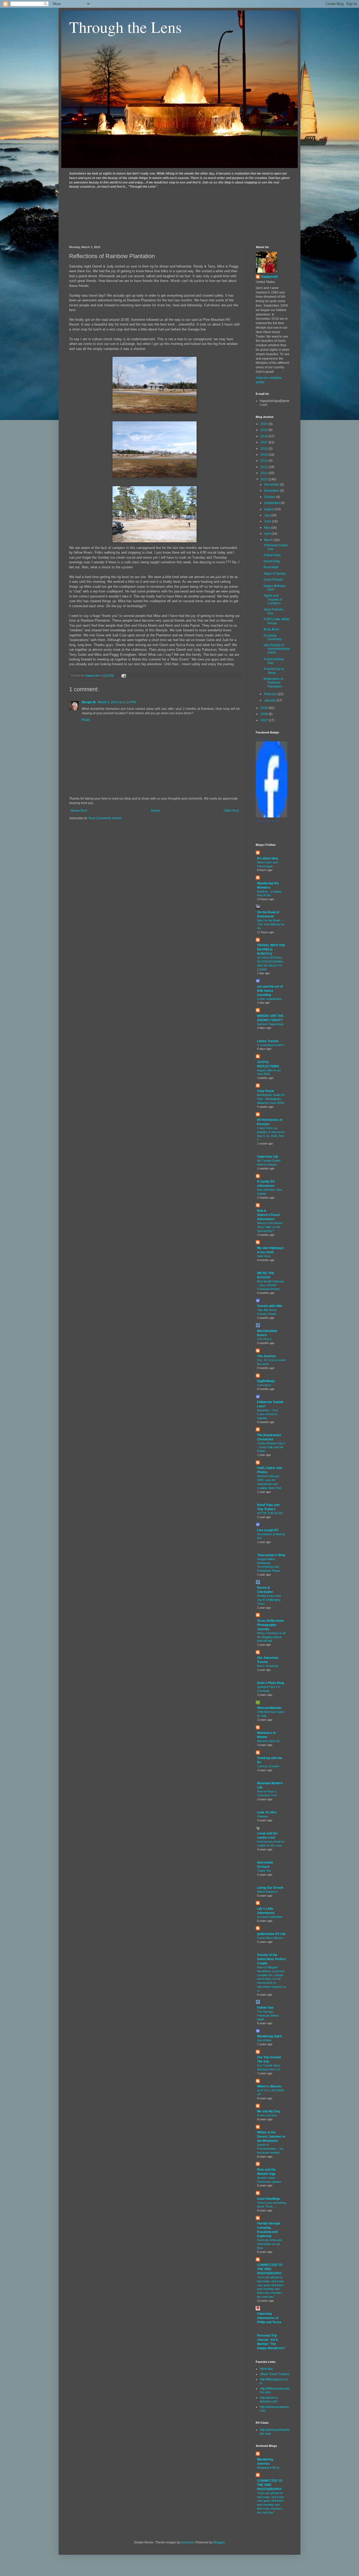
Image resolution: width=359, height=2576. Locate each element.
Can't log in (264, 1385)
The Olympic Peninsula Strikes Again (268, 2016)
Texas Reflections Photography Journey (270, 1625)
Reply (86, 720)
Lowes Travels (268, 1041)
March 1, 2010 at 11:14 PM (117, 702)
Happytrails (270, 277)
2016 (265, 449)
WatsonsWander (269, 1708)
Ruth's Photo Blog (270, 1683)
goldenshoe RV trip (271, 1934)
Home (155, 811)
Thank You (264, 1871)
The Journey (266, 1356)
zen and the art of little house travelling (270, 991)
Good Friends (273, 580)
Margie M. (89, 702)
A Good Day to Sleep (274, 671)
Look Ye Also (267, 1812)
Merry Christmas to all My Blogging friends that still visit (271, 1637)
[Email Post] (124, 675)
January (270, 700)
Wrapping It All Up (268, 2468)
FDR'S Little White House (276, 621)
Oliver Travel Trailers (275, 2374)
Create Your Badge (268, 821)
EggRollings (266, 1381)
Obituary (263, 1816)
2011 (265, 473)
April (268, 534)
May (268, 528)
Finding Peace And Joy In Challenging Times (269, 1600)
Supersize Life (268, 1157)
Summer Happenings (270, 1024)
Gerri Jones (263, 739)
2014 (265, 455)
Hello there (264, 1256)
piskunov (188, 2542)
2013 (265, 461)
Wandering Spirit (269, 2036)
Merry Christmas (268, 1666)
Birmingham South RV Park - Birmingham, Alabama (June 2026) (271, 1099)
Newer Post (79, 811)
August (270, 509)
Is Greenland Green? (271, 1045)
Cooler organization (269, 999)
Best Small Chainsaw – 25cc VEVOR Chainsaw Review (270, 1285)
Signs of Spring (275, 574)
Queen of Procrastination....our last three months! (270, 2149)
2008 (265, 714)
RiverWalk (271, 567)
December (272, 485)
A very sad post (267, 2115)
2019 (265, 430)
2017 (265, 442)
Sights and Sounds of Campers (273, 599)
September (272, 503)
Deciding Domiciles (273, 637)
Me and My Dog (268, 2111)
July (267, 515)
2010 (265, 479)
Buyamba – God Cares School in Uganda (267, 1414)
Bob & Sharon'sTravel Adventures (268, 1215)
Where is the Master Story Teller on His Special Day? (270, 1227)
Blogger (219, 2542)
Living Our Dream (270, 1888)
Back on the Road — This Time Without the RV (271, 924)
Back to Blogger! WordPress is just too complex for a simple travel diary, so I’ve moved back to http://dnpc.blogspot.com (271, 1979)
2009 (265, 708)
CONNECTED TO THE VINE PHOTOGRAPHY (270, 2269)
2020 (265, 424)
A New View (272, 555)
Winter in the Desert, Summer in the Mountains (271, 2137)
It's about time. (268, 858)
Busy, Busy (271, 629)
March (269, 540)
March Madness (267, 1892)
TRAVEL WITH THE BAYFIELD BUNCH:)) (271, 949)
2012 (265, 467)
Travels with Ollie (270, 1306)
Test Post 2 (264, 1339)
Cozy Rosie (266, 1091)
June (268, 521)
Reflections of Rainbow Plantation (273, 683)
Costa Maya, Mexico (270, 1938)
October (270, 497)
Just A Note (264, 2040)
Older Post (231, 811)
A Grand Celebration (270, 1917)
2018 (265, 436)
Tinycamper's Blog (271, 1555)
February (271, 694)
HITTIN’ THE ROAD (270, 1513)
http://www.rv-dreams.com (269, 2400)
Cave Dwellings (269, 2199)
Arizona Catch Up (268, 1741)
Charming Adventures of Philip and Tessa (269, 2318)
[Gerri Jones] (271, 816)
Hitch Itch (266, 2369)
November (272, 491)
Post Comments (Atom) (105, 818)
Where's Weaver (269, 2086)
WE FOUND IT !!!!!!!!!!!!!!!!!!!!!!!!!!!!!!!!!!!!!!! (277, 649)
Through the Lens (125, 27)
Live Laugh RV (268, 1530)
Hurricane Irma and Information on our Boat (269, 2244)
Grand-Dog (272, 561)
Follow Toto (265, 2008)
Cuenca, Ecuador (268, 1766)
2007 (265, 720)
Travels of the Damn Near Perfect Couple (271, 1959)
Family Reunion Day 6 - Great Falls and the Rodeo (271, 1447)
